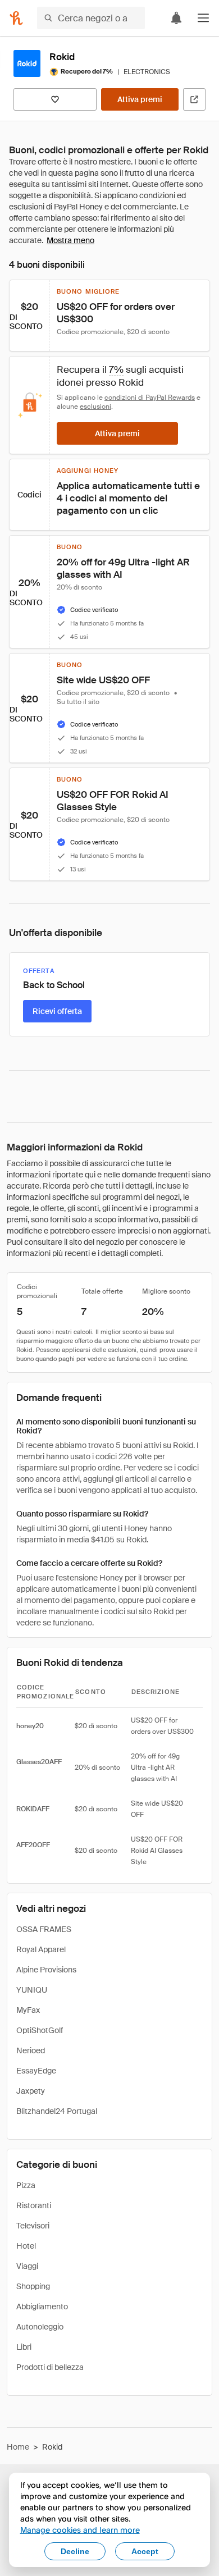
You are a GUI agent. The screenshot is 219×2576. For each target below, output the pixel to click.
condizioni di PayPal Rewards (150, 398)
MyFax (28, 2010)
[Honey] (16, 18)
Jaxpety (31, 2091)
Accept (145, 2551)
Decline (75, 2551)
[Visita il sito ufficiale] (194, 99)
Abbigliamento (42, 2306)
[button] (203, 18)
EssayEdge (36, 2071)
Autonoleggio (40, 2327)
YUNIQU (32, 1990)
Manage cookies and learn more (80, 2530)
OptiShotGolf (40, 2030)
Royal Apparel (41, 1949)
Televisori (33, 2226)
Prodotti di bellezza (50, 2367)
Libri (24, 2347)
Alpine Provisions (46, 1970)
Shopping (33, 2286)
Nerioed (31, 2050)
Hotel (26, 2246)
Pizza (26, 2185)
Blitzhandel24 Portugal (57, 2111)
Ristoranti (34, 2205)
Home (18, 2447)
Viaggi (27, 2266)
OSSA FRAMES (44, 1929)
